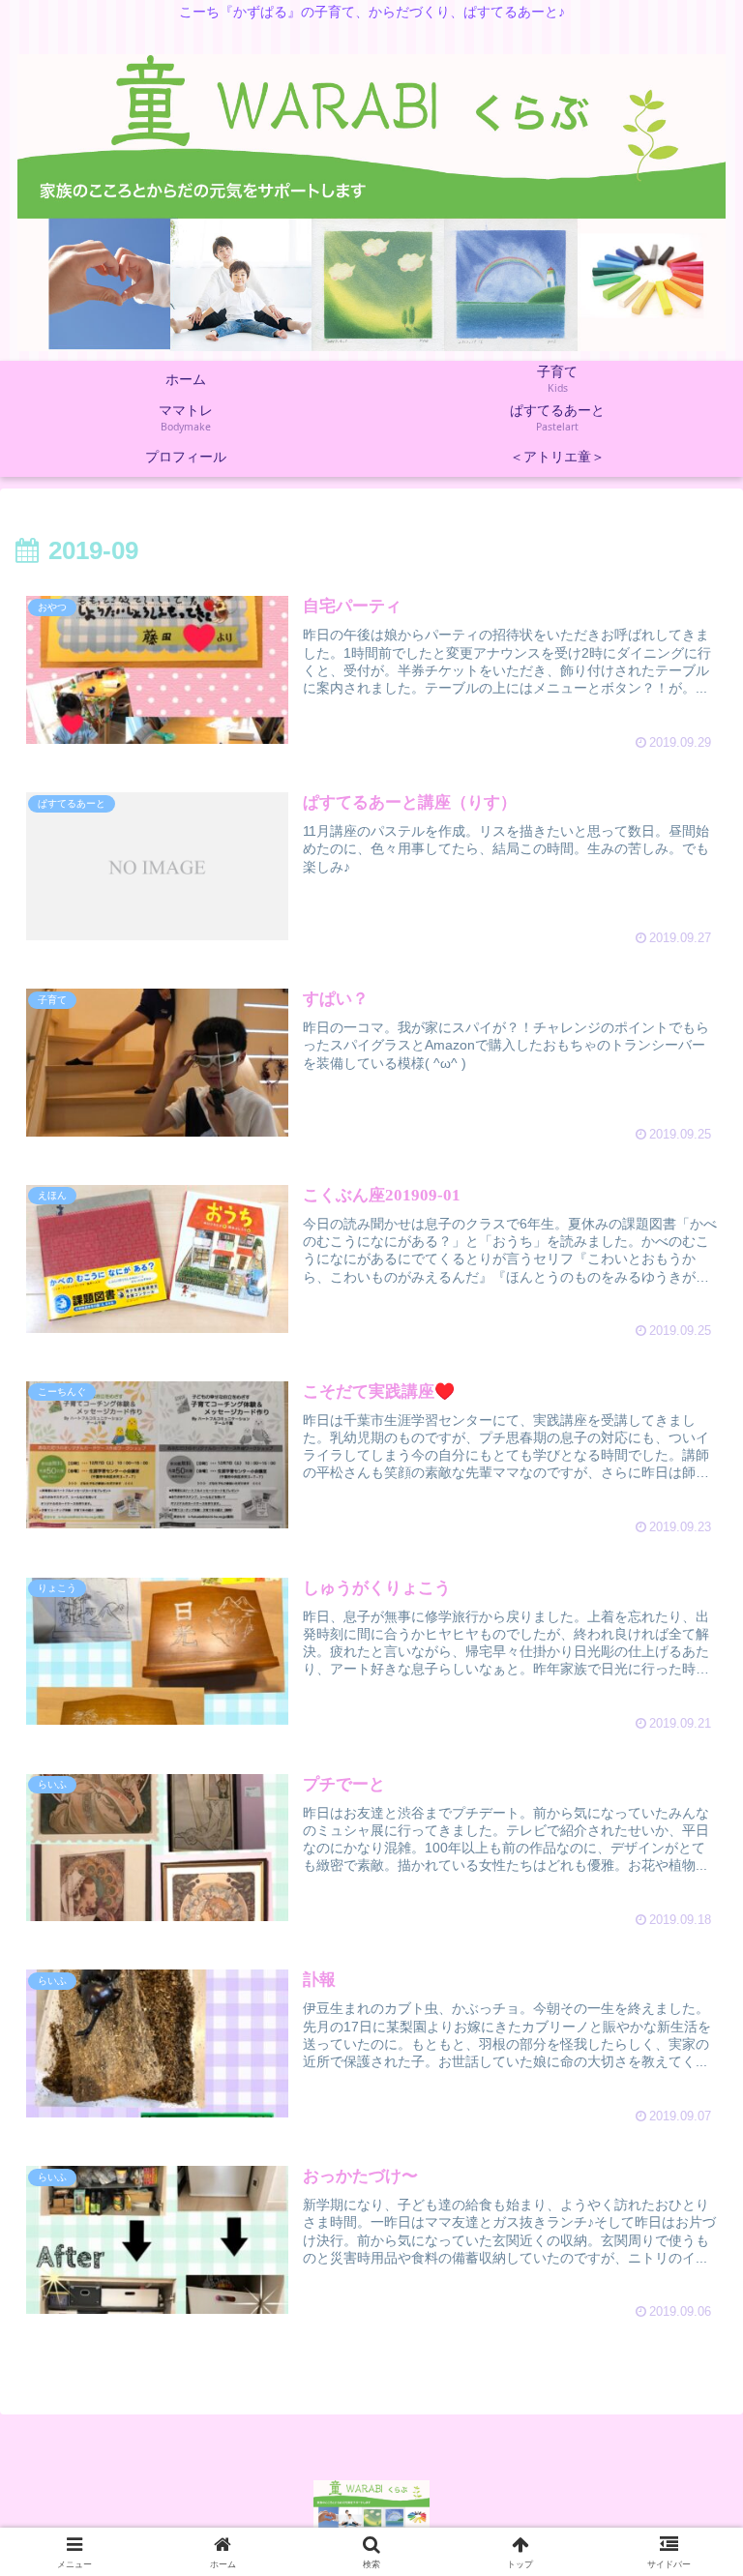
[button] (684, 2491)
